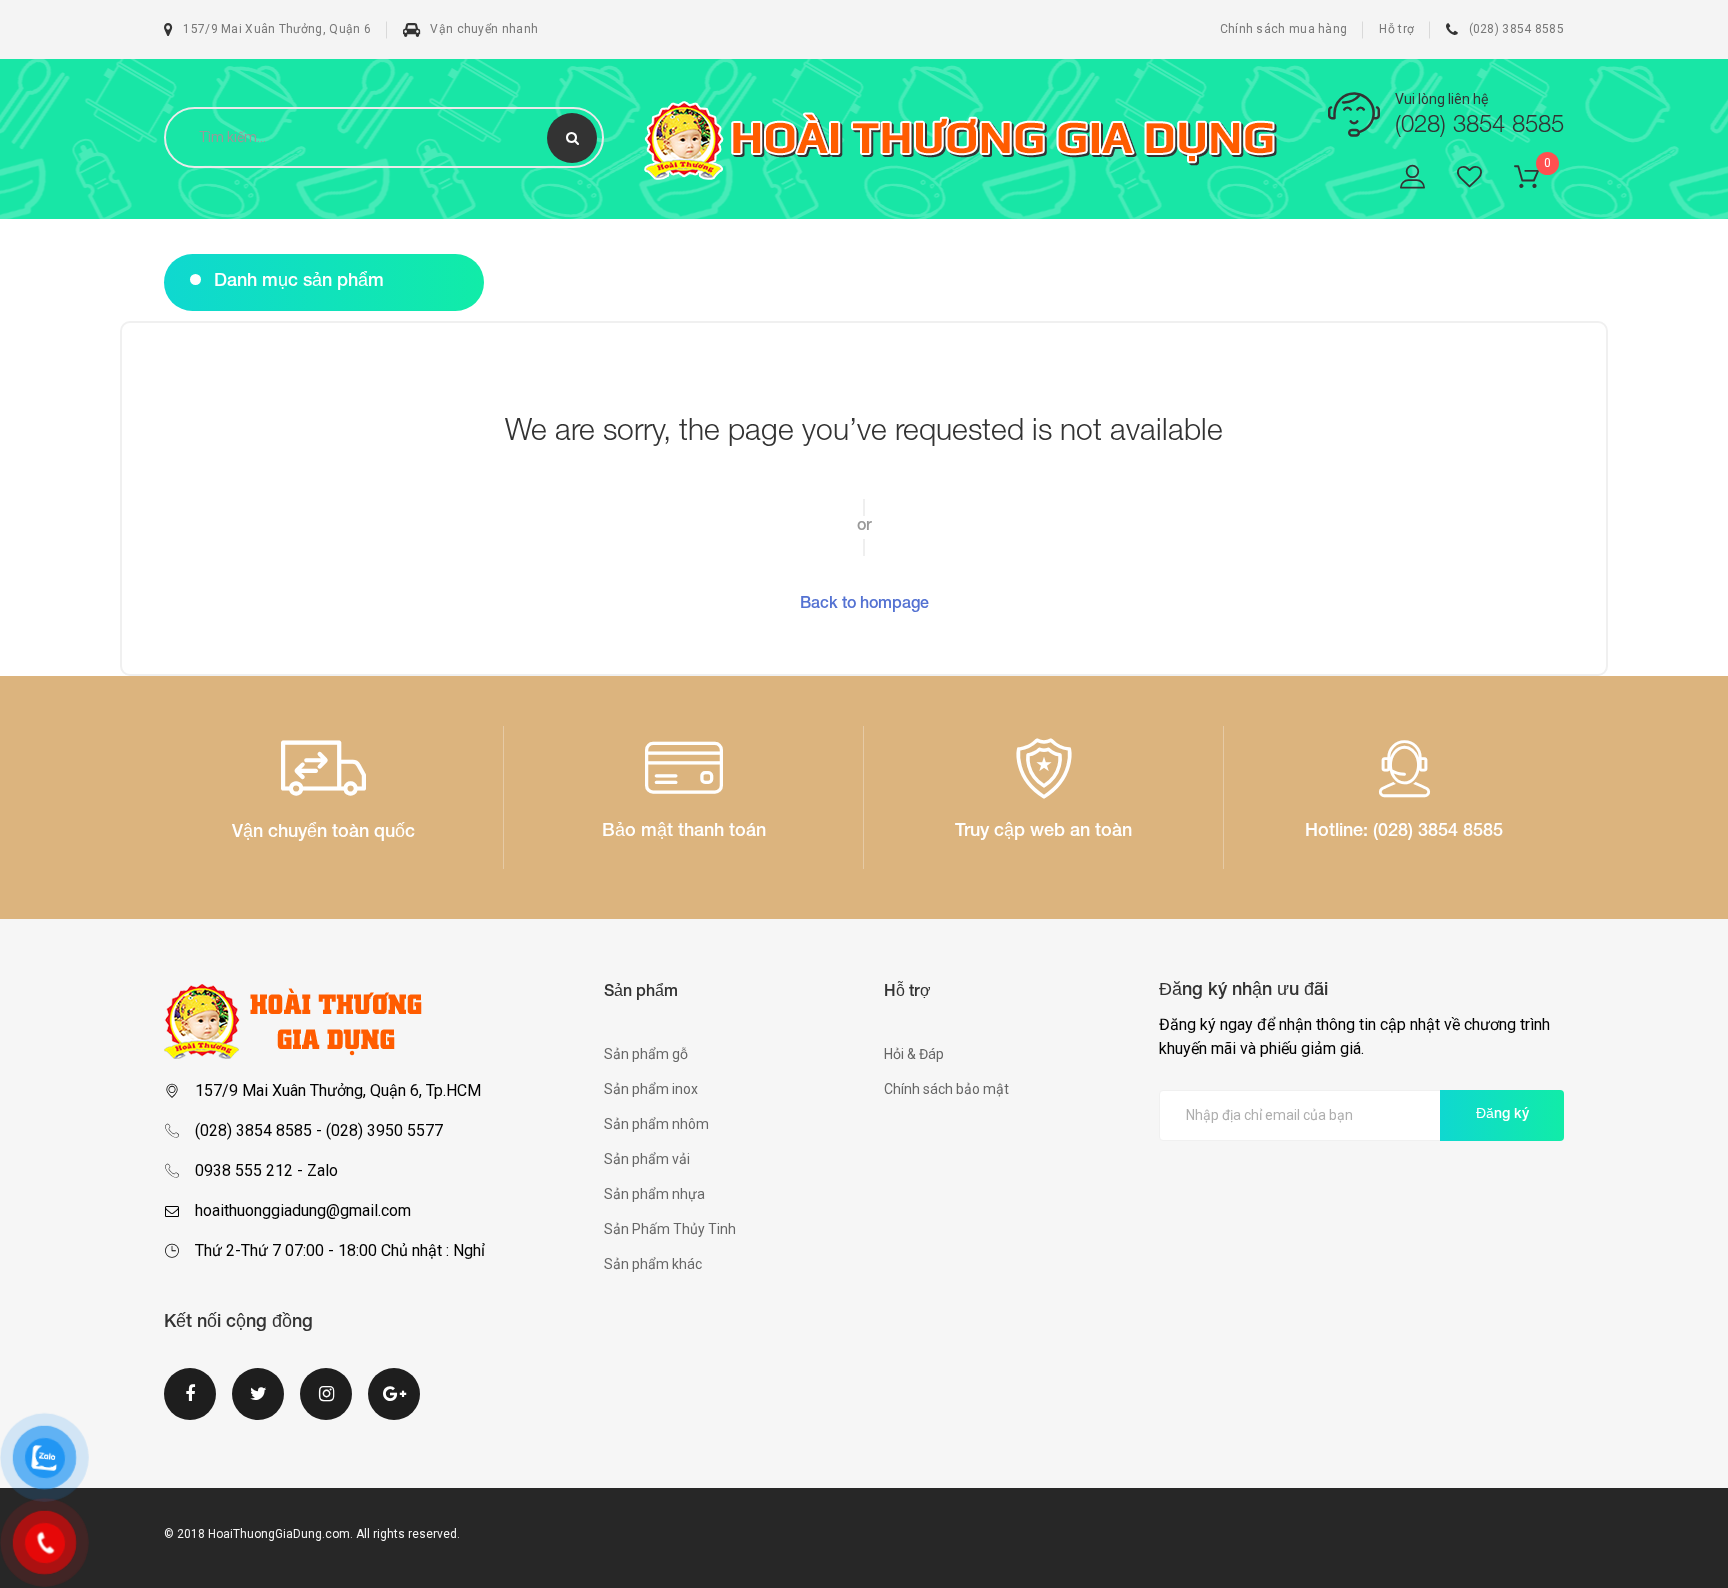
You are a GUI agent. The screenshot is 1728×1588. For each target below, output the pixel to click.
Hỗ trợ (1396, 29)
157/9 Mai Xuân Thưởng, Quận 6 (277, 29)
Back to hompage (864, 605)
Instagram (326, 1406)
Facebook (190, 1406)
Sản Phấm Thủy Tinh (670, 1229)
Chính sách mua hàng (1284, 29)
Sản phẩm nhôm (656, 1124)
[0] (1539, 180)
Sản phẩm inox (651, 1089)
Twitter (258, 1406)
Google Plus (394, 1406)
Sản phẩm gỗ (646, 1054)
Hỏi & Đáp (914, 1054)
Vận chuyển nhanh (484, 29)
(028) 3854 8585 (1516, 29)
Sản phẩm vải (647, 1159)
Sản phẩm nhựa (654, 1194)
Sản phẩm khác (653, 1264)
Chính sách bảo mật (946, 1089)
